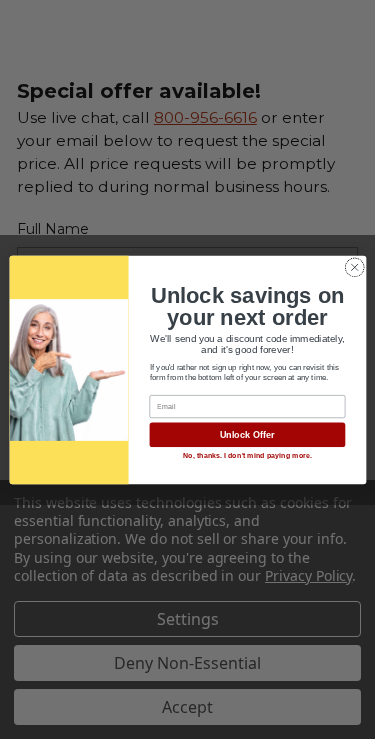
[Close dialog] (354, 267)
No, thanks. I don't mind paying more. (246, 456)
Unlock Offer (246, 435)
